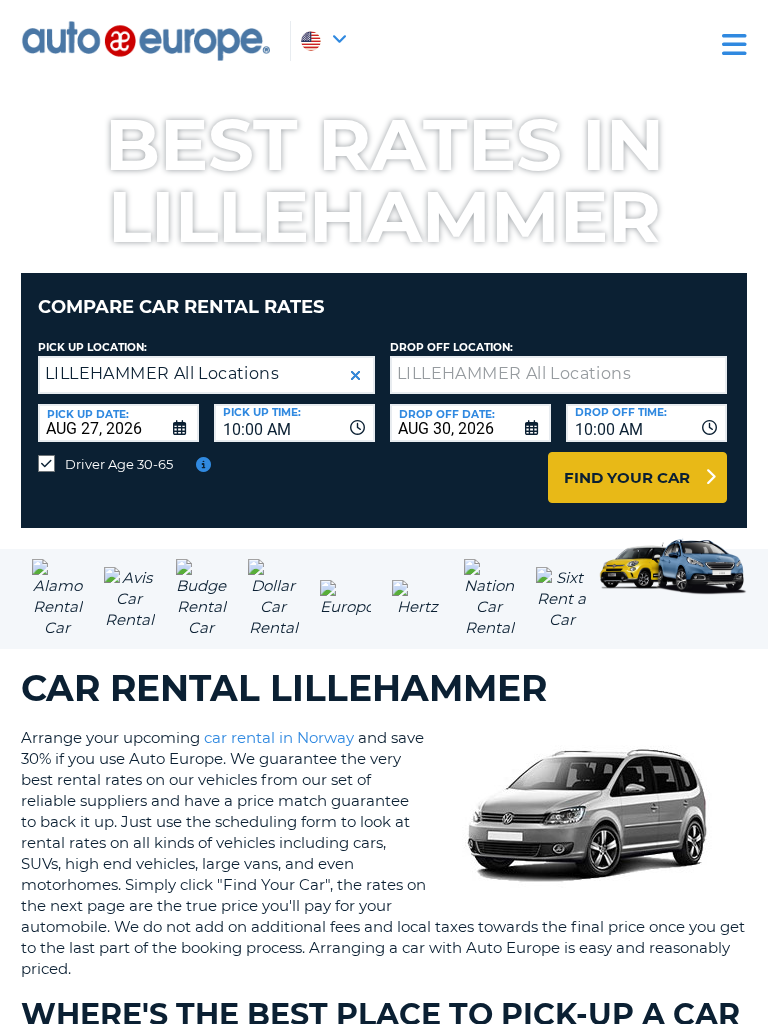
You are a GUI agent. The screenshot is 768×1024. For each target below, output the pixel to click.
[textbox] (558, 375)
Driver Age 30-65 (119, 464)
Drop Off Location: (451, 347)
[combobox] (294, 423)
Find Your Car (627, 477)
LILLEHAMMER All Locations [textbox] (162, 373)
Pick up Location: (92, 347)
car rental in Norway (279, 737)
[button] (355, 375)
